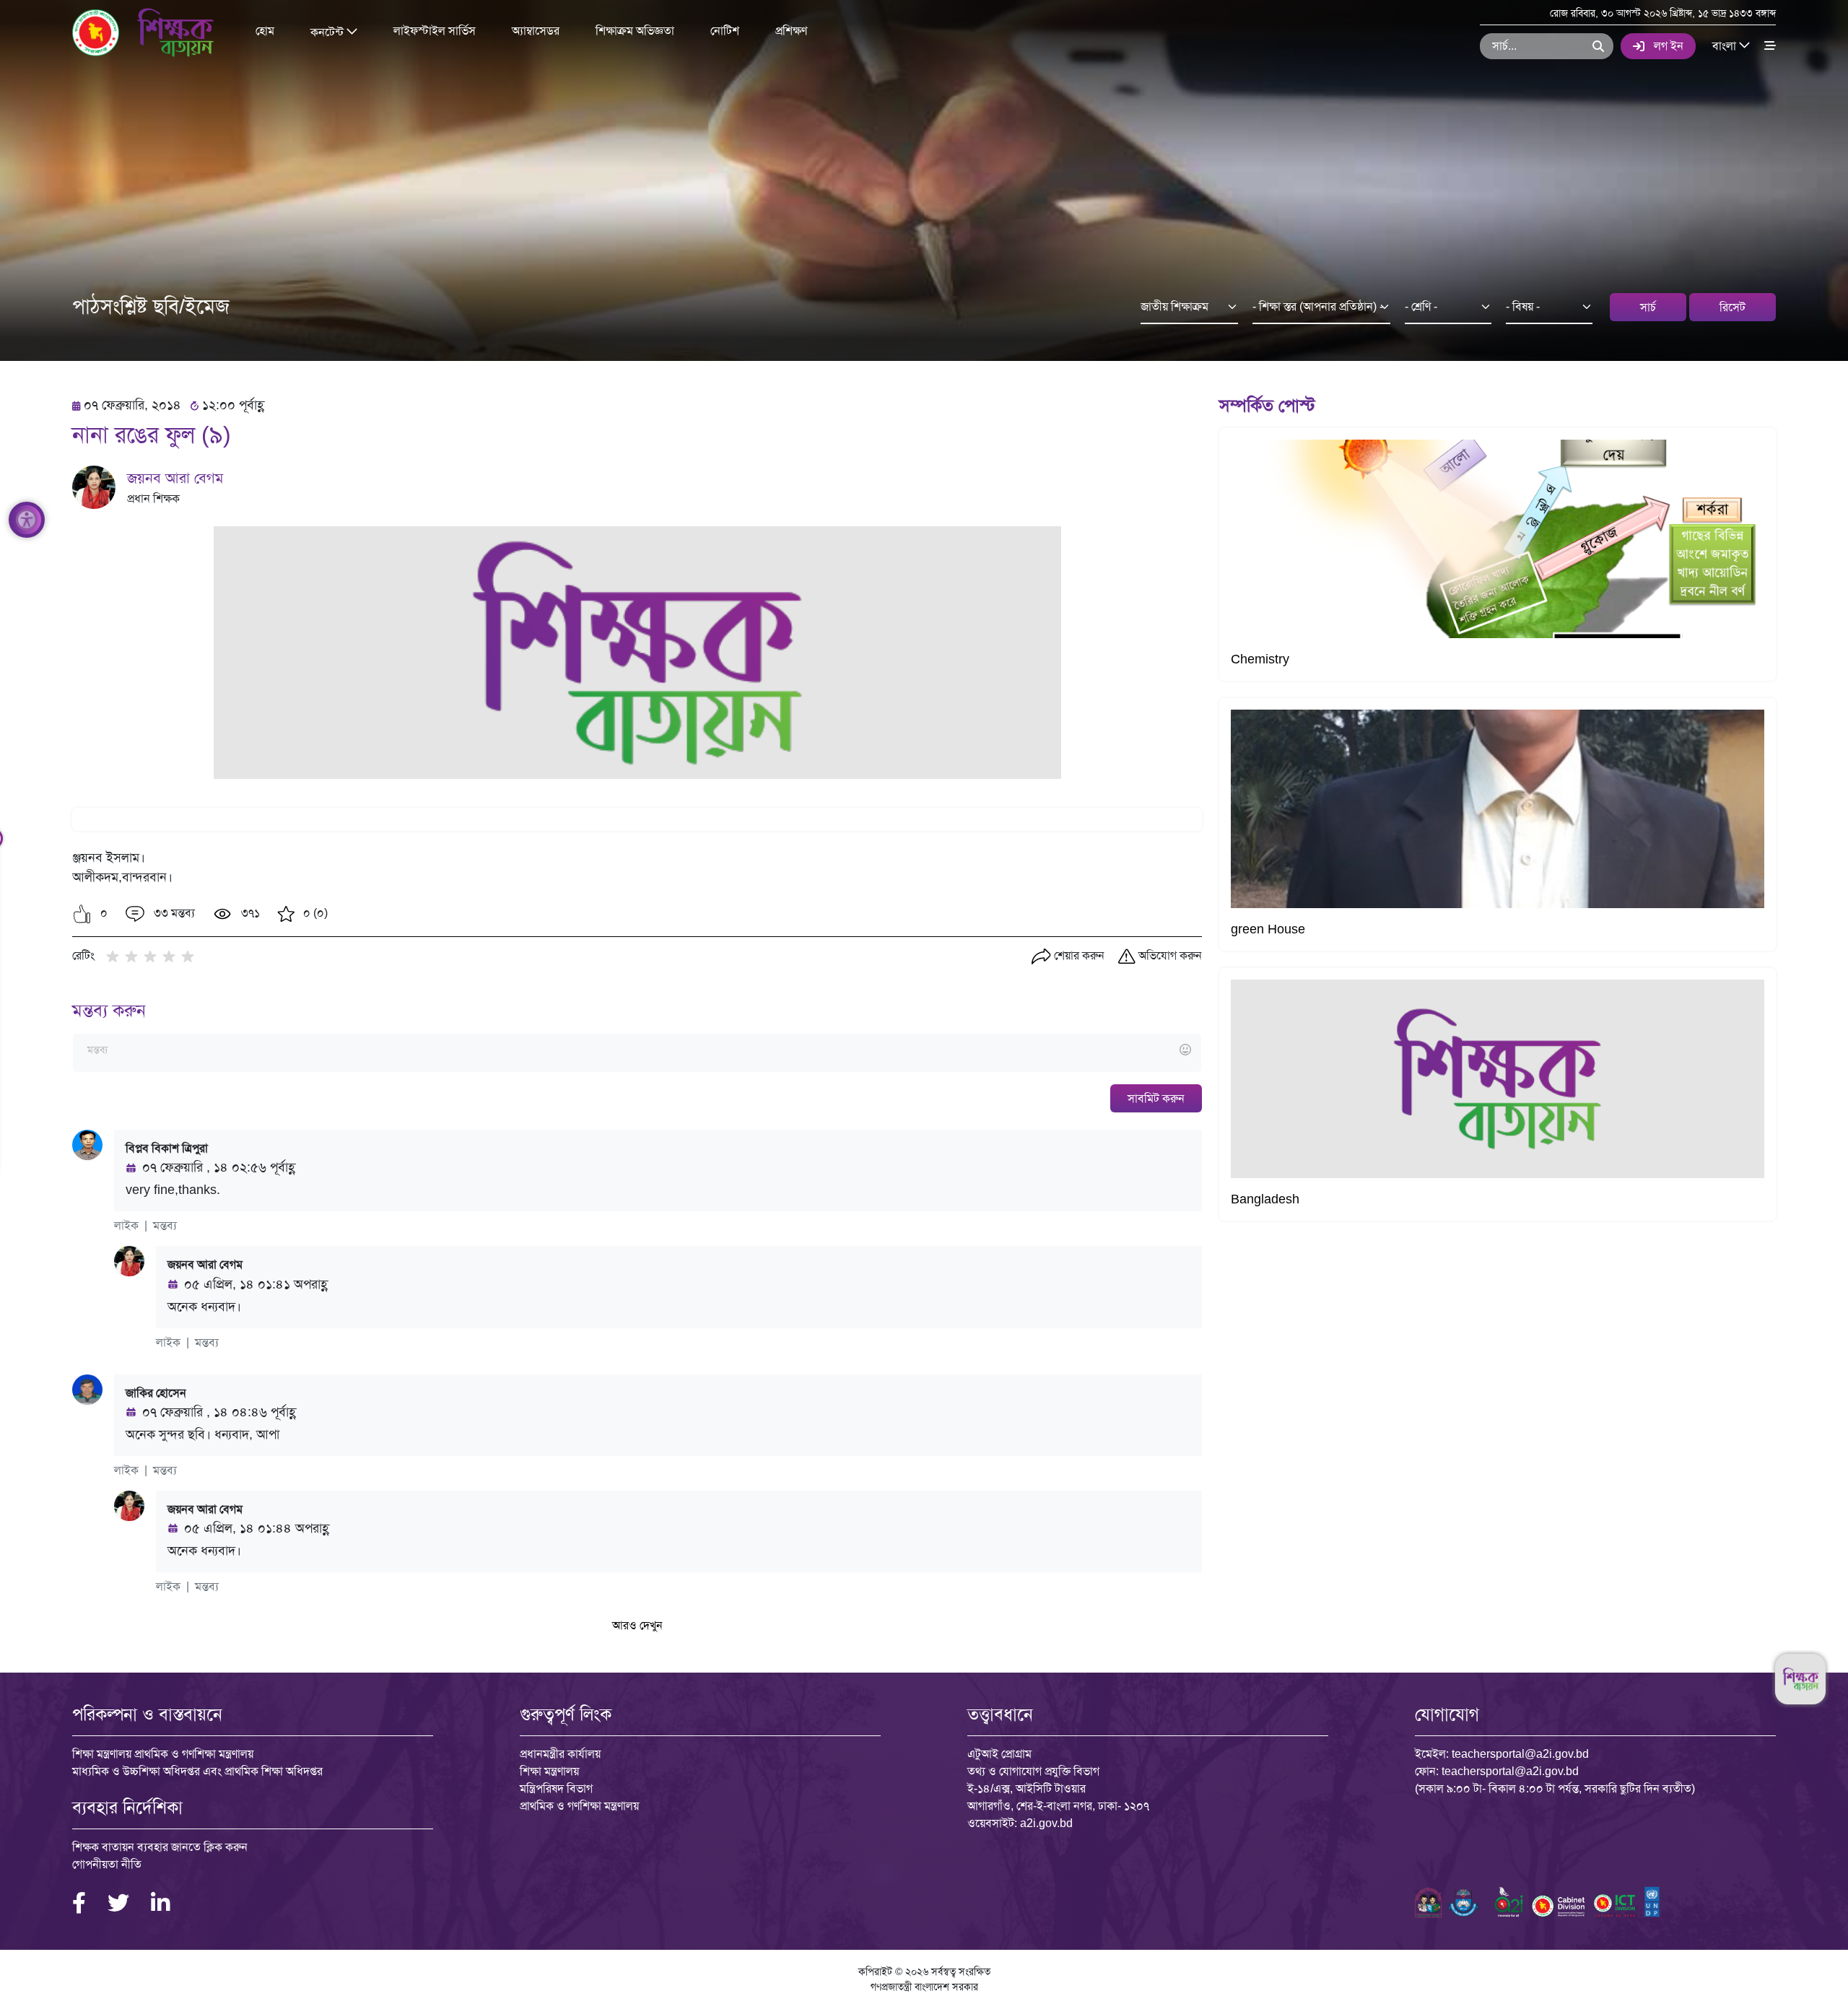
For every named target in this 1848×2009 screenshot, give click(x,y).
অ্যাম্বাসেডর (536, 31)
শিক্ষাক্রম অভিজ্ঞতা (635, 31)
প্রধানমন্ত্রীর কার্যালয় (560, 1754)
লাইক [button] (126, 1225)
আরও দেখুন (637, 1625)
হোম (265, 31)
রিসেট (1732, 307)
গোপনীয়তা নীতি (107, 1864)
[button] (82, 914)
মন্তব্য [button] (165, 1225)
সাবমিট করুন (1156, 1098)
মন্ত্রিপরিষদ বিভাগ (556, 1788)
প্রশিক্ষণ (791, 31)
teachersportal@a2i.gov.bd (1520, 1754)
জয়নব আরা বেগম (175, 478)
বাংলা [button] (1726, 45)
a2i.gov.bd (1046, 1823)
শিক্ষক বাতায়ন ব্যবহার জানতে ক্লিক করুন (160, 1847)
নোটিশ (725, 31)
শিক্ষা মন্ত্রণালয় (549, 1771)
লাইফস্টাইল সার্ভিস (435, 31)
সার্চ (1648, 307)
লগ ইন (1669, 46)
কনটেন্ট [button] (328, 31)
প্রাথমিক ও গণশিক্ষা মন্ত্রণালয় (579, 1806)
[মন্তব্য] (637, 1051)
